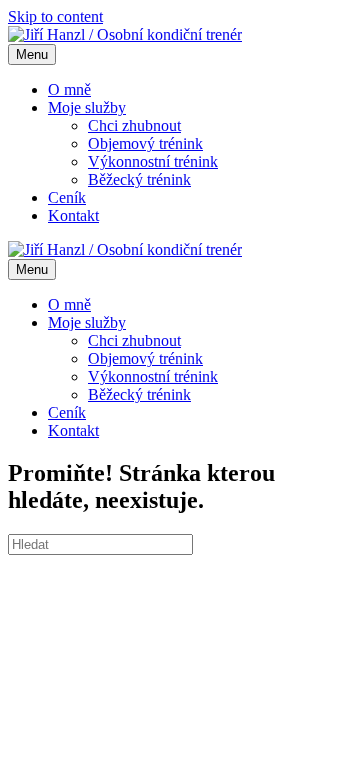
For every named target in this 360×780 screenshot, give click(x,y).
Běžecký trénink (139, 179)
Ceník (67, 197)
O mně (69, 89)
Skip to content (55, 16)
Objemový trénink (145, 143)
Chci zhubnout (134, 125)
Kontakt (73, 215)
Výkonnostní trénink (153, 161)
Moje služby (87, 107)
